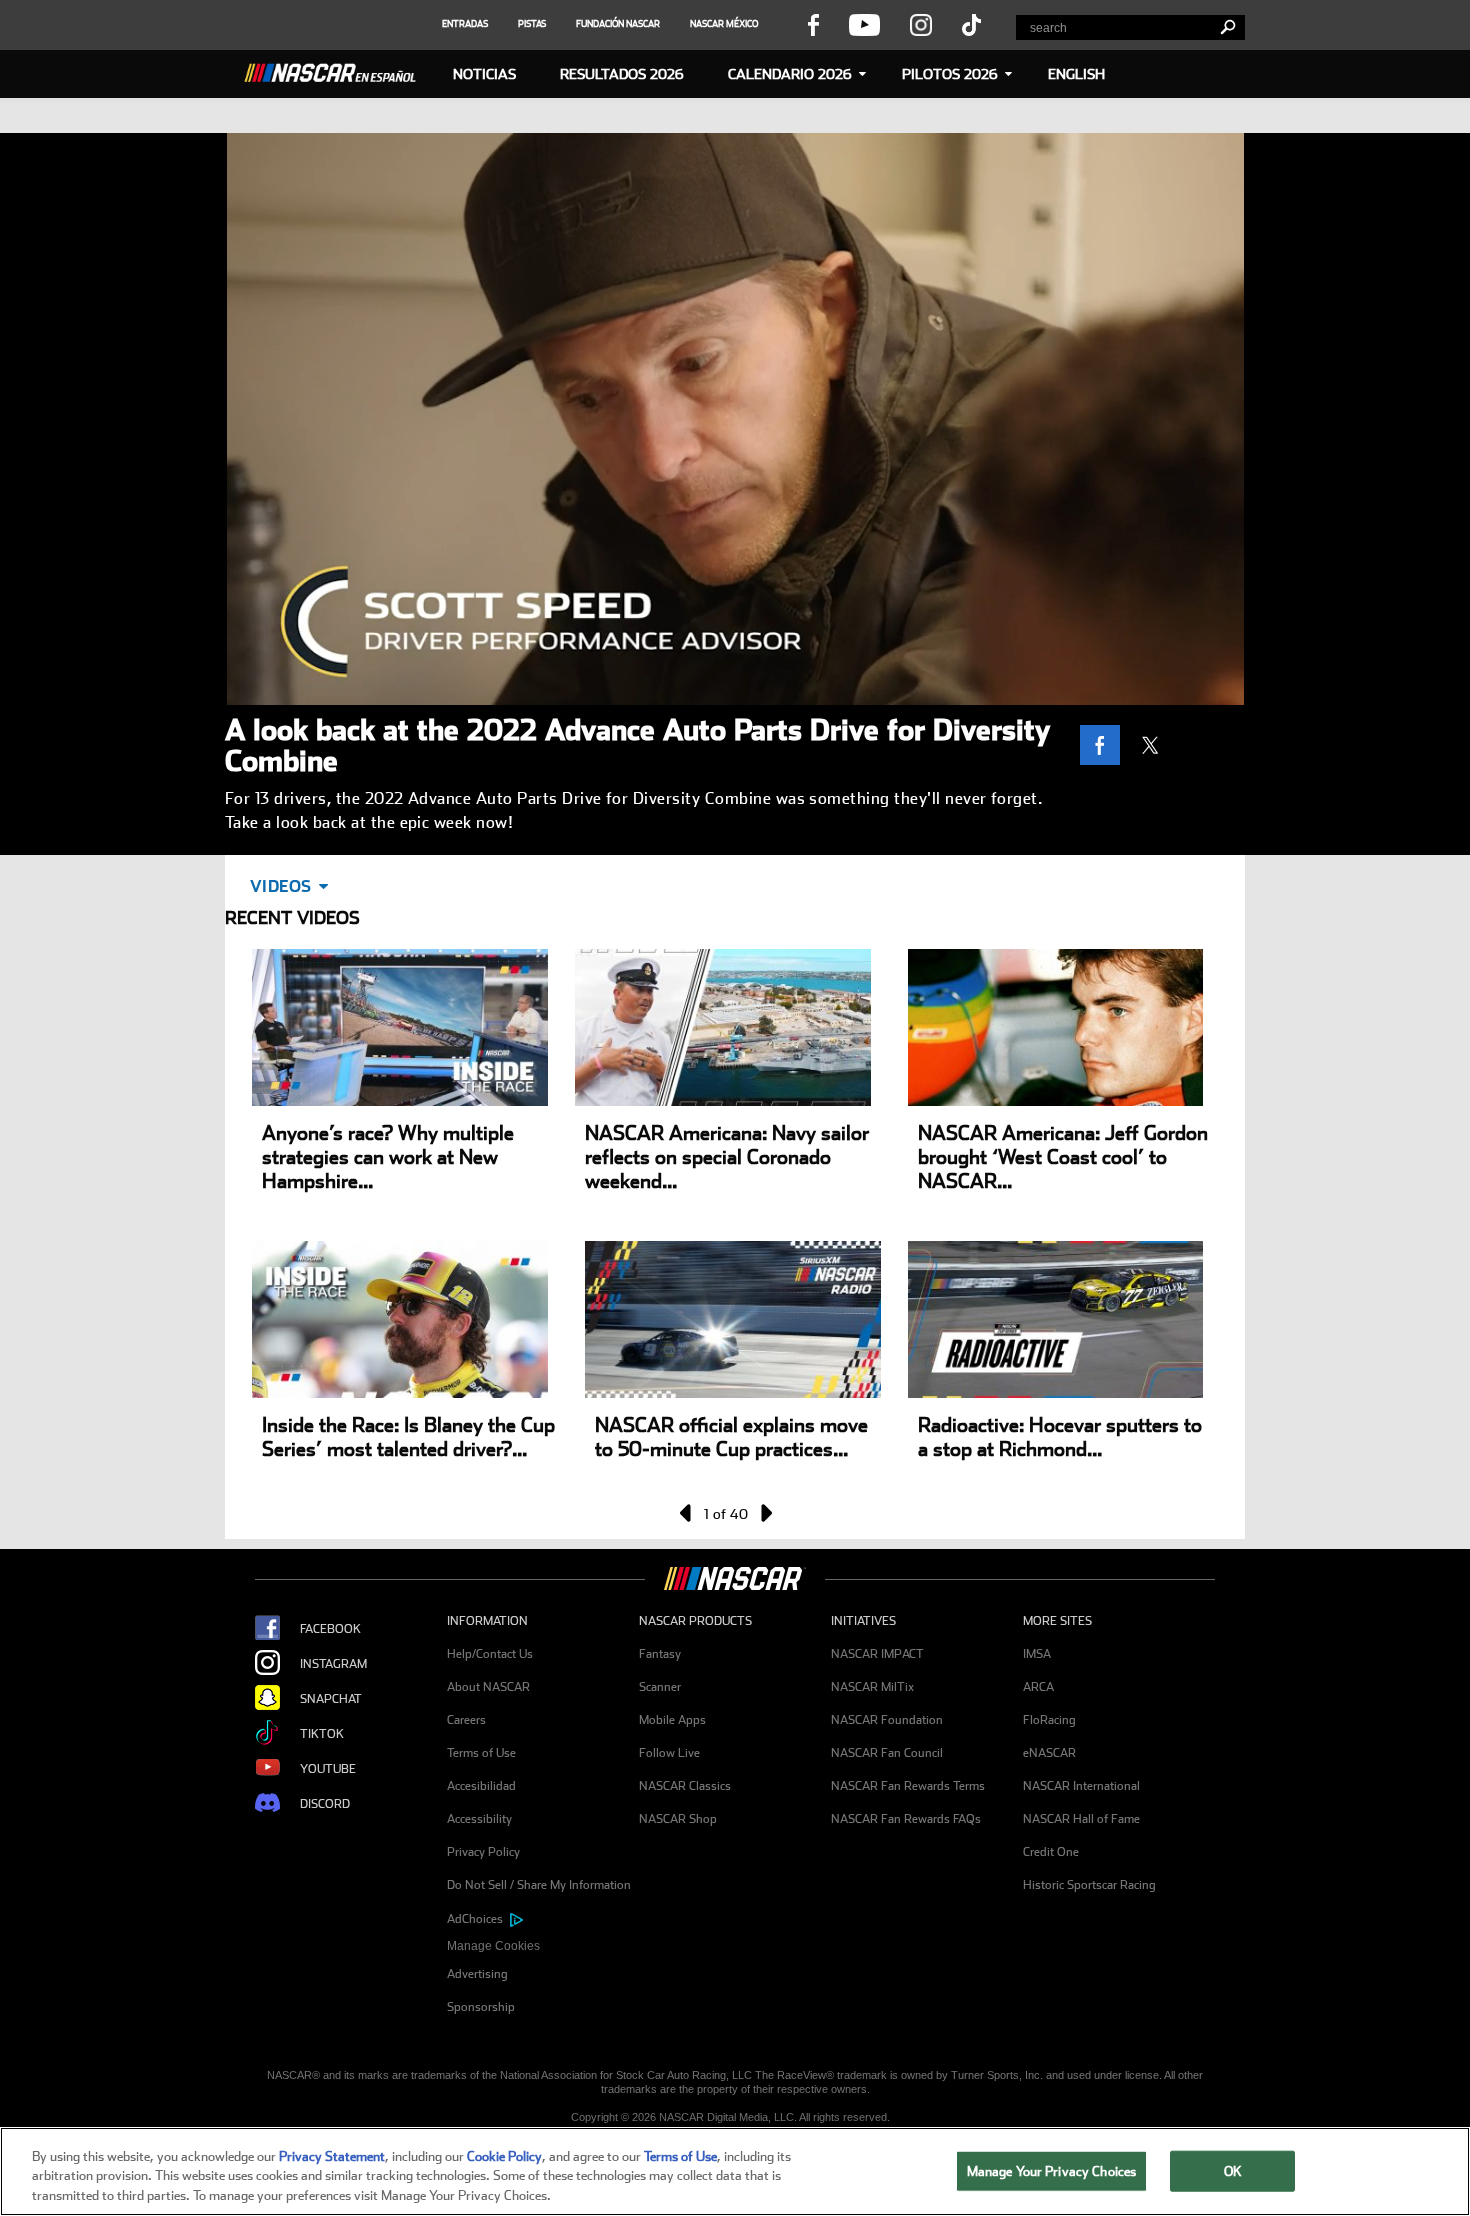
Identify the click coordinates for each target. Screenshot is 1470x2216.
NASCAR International (1081, 1786)
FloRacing (1049, 1720)
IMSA (1037, 1654)
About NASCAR (488, 1687)
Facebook (330, 1629)
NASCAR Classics (685, 1786)
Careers (466, 1720)
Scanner (660, 1687)
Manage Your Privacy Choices (1052, 2170)
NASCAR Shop (678, 1819)
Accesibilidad (481, 1786)
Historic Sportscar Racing (1089, 1885)
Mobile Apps (672, 1720)
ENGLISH (1076, 74)
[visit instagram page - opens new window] (921, 24)
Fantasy (660, 1654)
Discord (325, 1804)
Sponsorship (481, 2007)
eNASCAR (1049, 1753)
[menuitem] (543, 1946)
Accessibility (479, 1819)
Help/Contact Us (490, 1654)
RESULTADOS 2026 (622, 74)
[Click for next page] (765, 1513)
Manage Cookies (493, 1946)
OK (1233, 2170)
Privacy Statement (332, 2156)
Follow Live (669, 1753)
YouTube (328, 1769)
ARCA (1038, 1687)
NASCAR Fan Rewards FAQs (906, 1819)
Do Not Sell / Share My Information (539, 1885)
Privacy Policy (483, 1852)
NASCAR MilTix (872, 1687)
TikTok (322, 1734)
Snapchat (331, 1699)
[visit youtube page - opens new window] (864, 24)
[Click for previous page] (687, 1513)
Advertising (477, 1974)
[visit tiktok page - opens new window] (971, 24)
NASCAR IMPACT (877, 1654)
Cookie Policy (504, 2156)
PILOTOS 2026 (950, 74)
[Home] (338, 70)
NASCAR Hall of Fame (1081, 1819)
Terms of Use (481, 1753)
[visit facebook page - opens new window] (813, 24)
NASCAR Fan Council (887, 1753)
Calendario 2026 (790, 74)
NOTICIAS (484, 74)
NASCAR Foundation (887, 1720)
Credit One (1051, 1852)
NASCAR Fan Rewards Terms (908, 1786)
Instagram (333, 1664)
